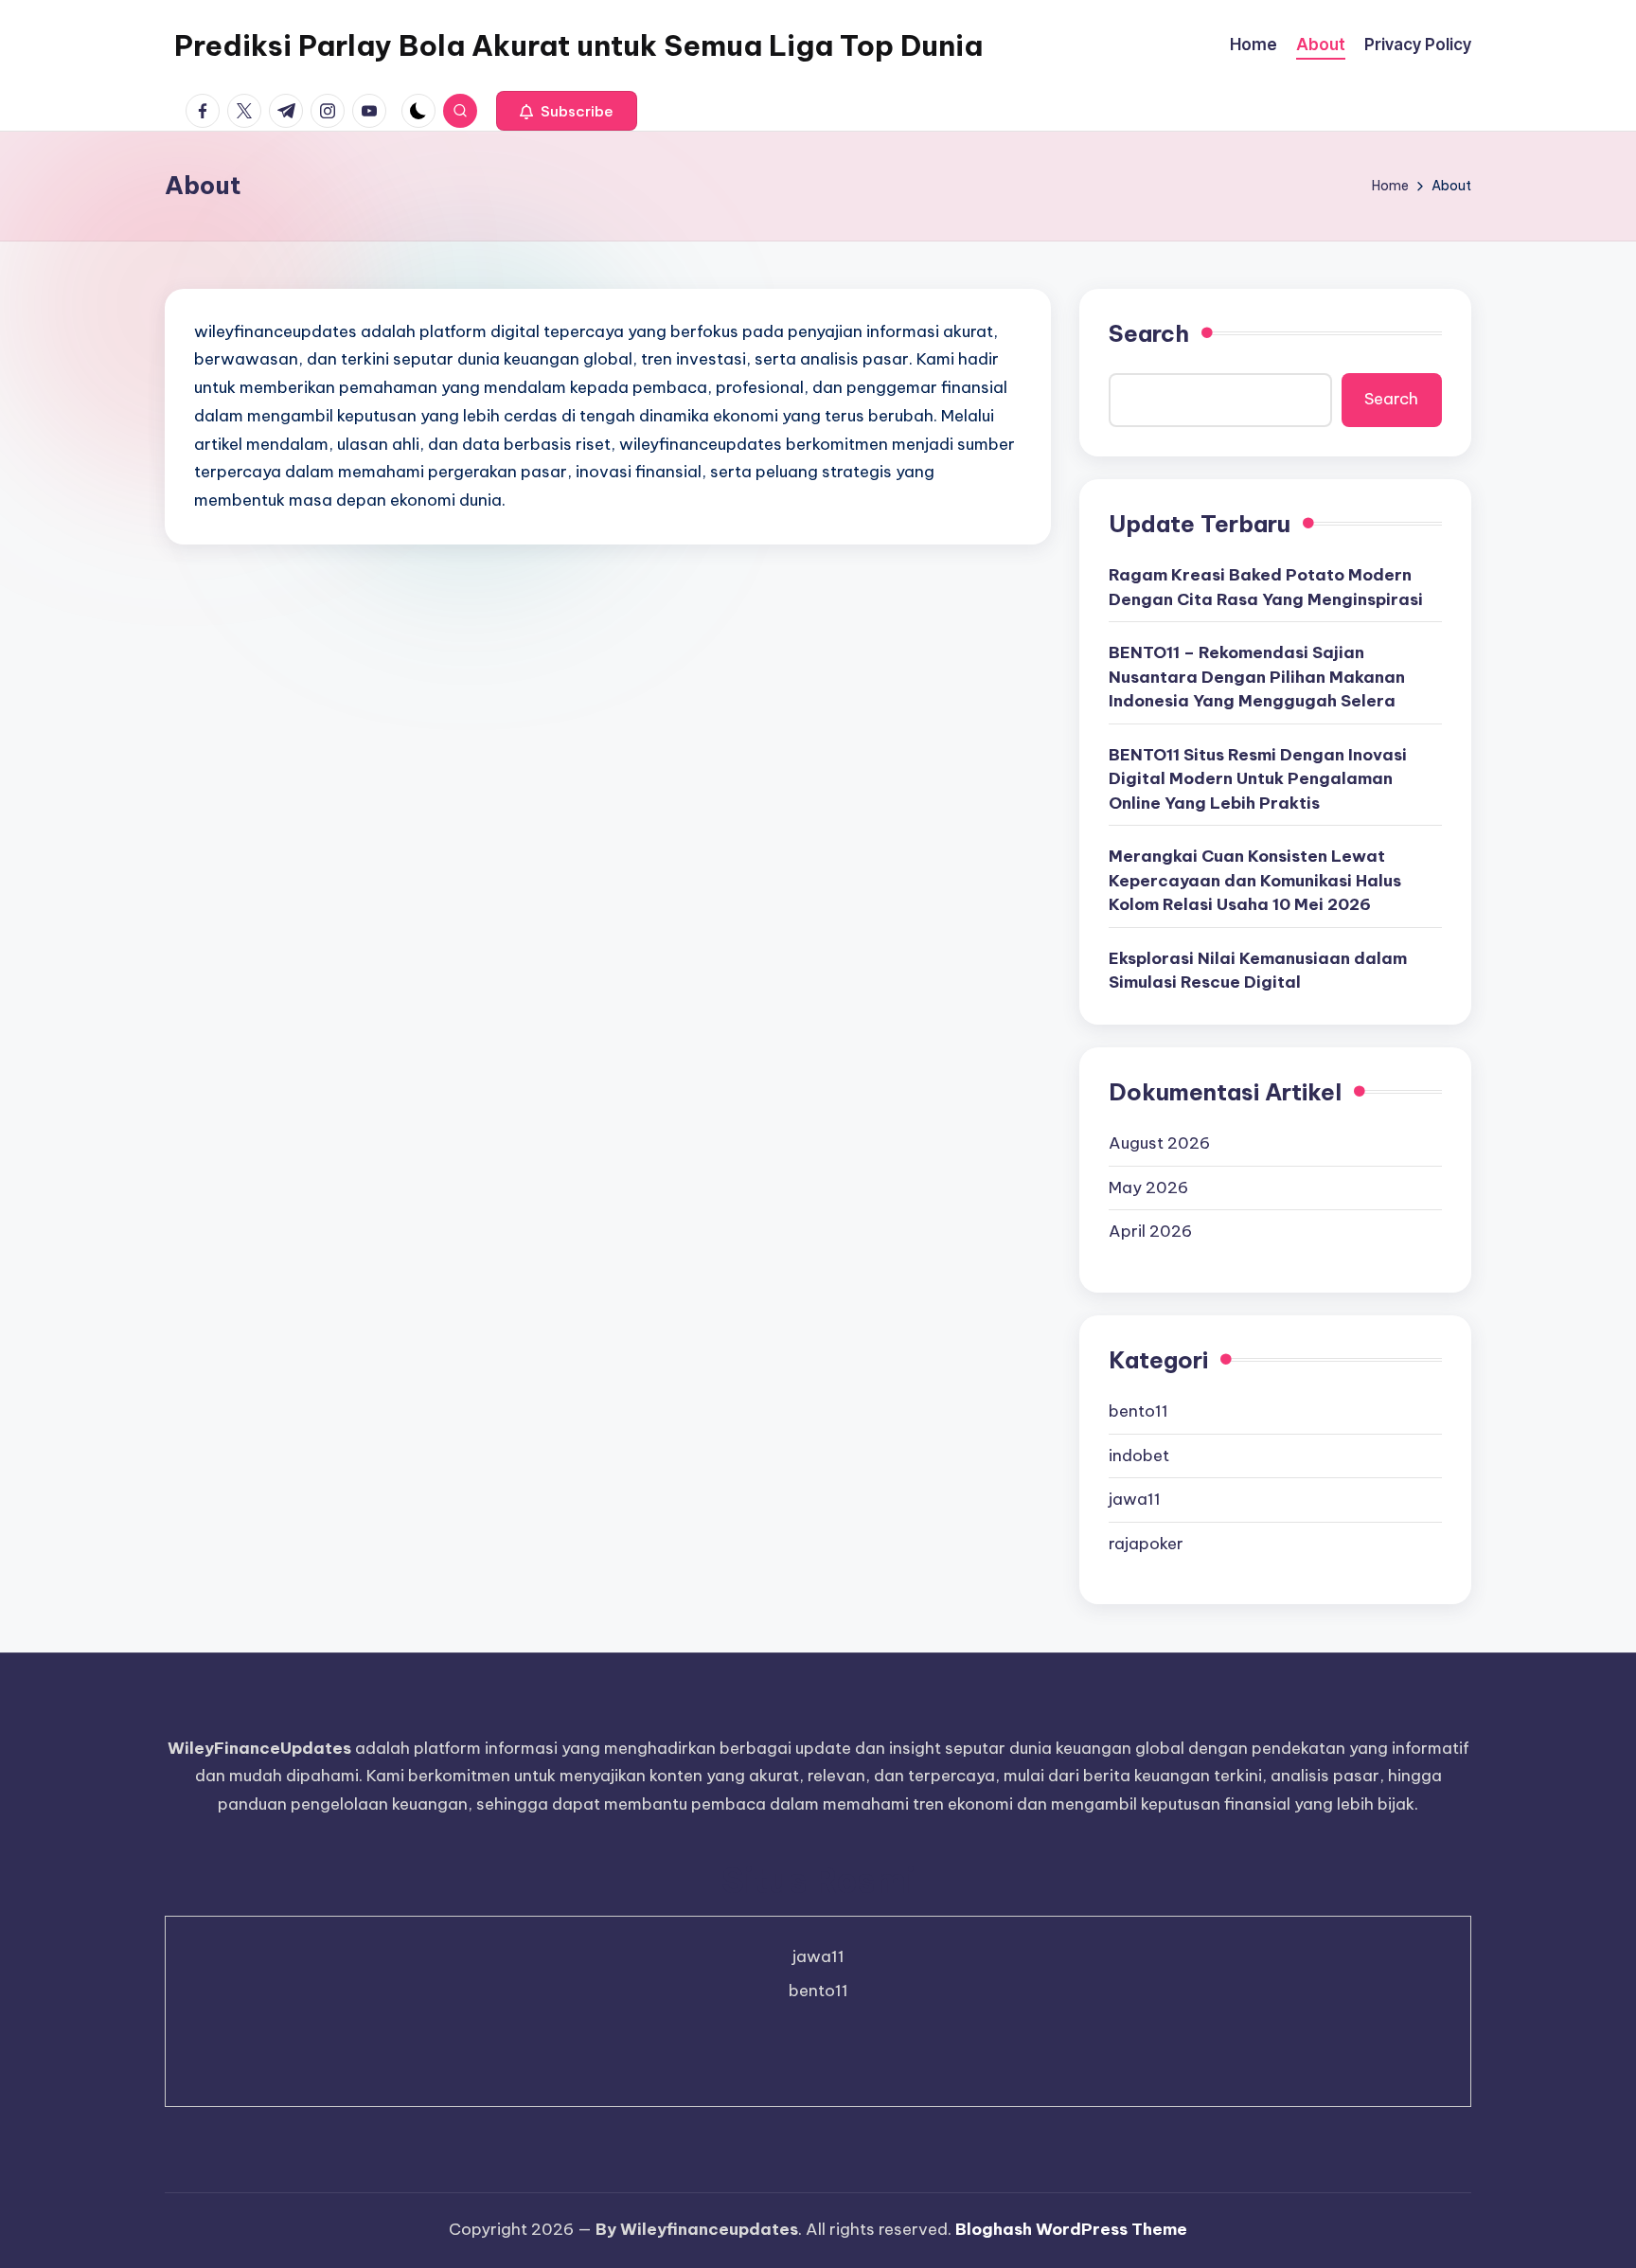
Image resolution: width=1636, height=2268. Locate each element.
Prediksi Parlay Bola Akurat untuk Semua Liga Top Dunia (578, 45)
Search (1149, 333)
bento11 (1138, 1411)
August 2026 (1159, 1143)
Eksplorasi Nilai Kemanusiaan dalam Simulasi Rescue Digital (1258, 971)
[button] (567, 111)
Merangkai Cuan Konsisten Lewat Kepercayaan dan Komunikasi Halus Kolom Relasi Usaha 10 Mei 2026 (1255, 880)
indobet (1139, 1455)
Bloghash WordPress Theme (1071, 2229)
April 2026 (1150, 1231)
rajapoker (1146, 1544)
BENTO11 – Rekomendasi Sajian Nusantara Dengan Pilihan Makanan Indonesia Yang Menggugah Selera (1257, 677)
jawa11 (1135, 1499)
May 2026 (1148, 1188)
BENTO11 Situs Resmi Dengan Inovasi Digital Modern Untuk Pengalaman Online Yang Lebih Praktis (1258, 779)
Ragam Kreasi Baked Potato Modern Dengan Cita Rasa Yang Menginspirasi (1266, 587)
